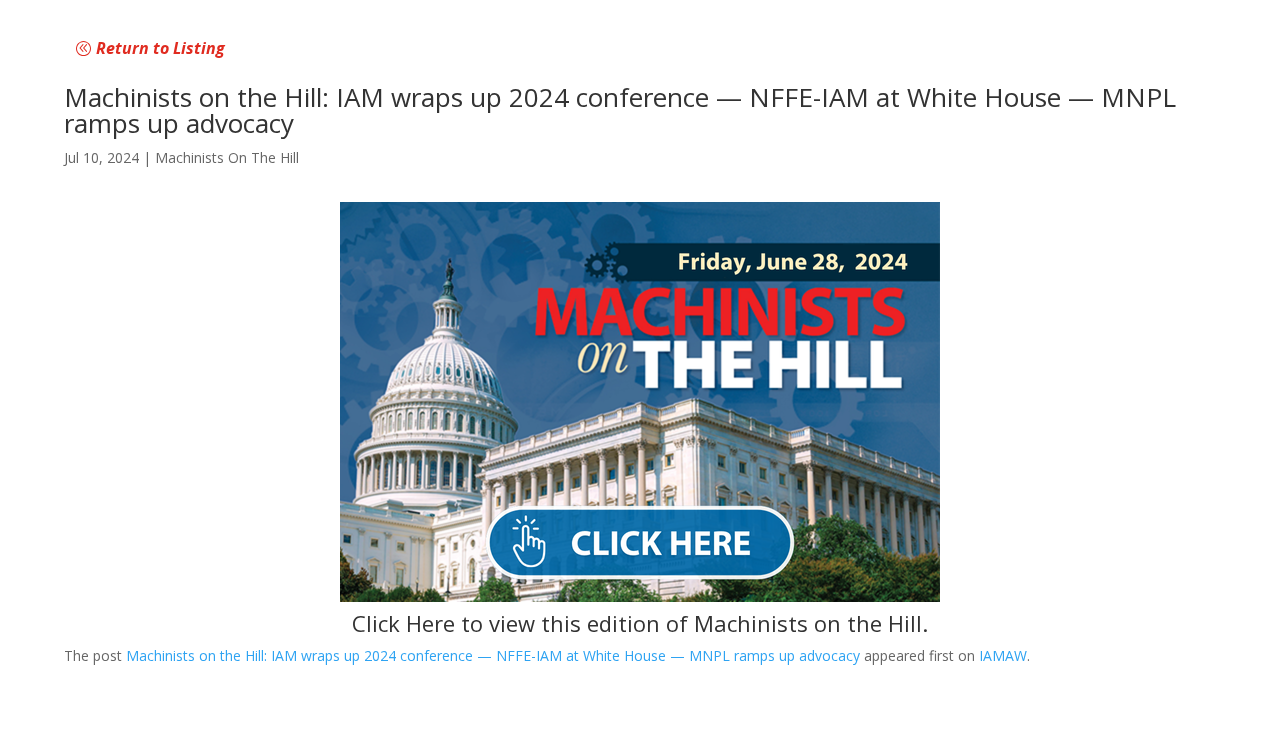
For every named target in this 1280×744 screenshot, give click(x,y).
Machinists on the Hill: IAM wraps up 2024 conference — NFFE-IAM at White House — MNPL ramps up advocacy (493, 655)
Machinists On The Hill (227, 157)
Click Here (403, 623)
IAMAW (1003, 655)
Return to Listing (160, 48)
